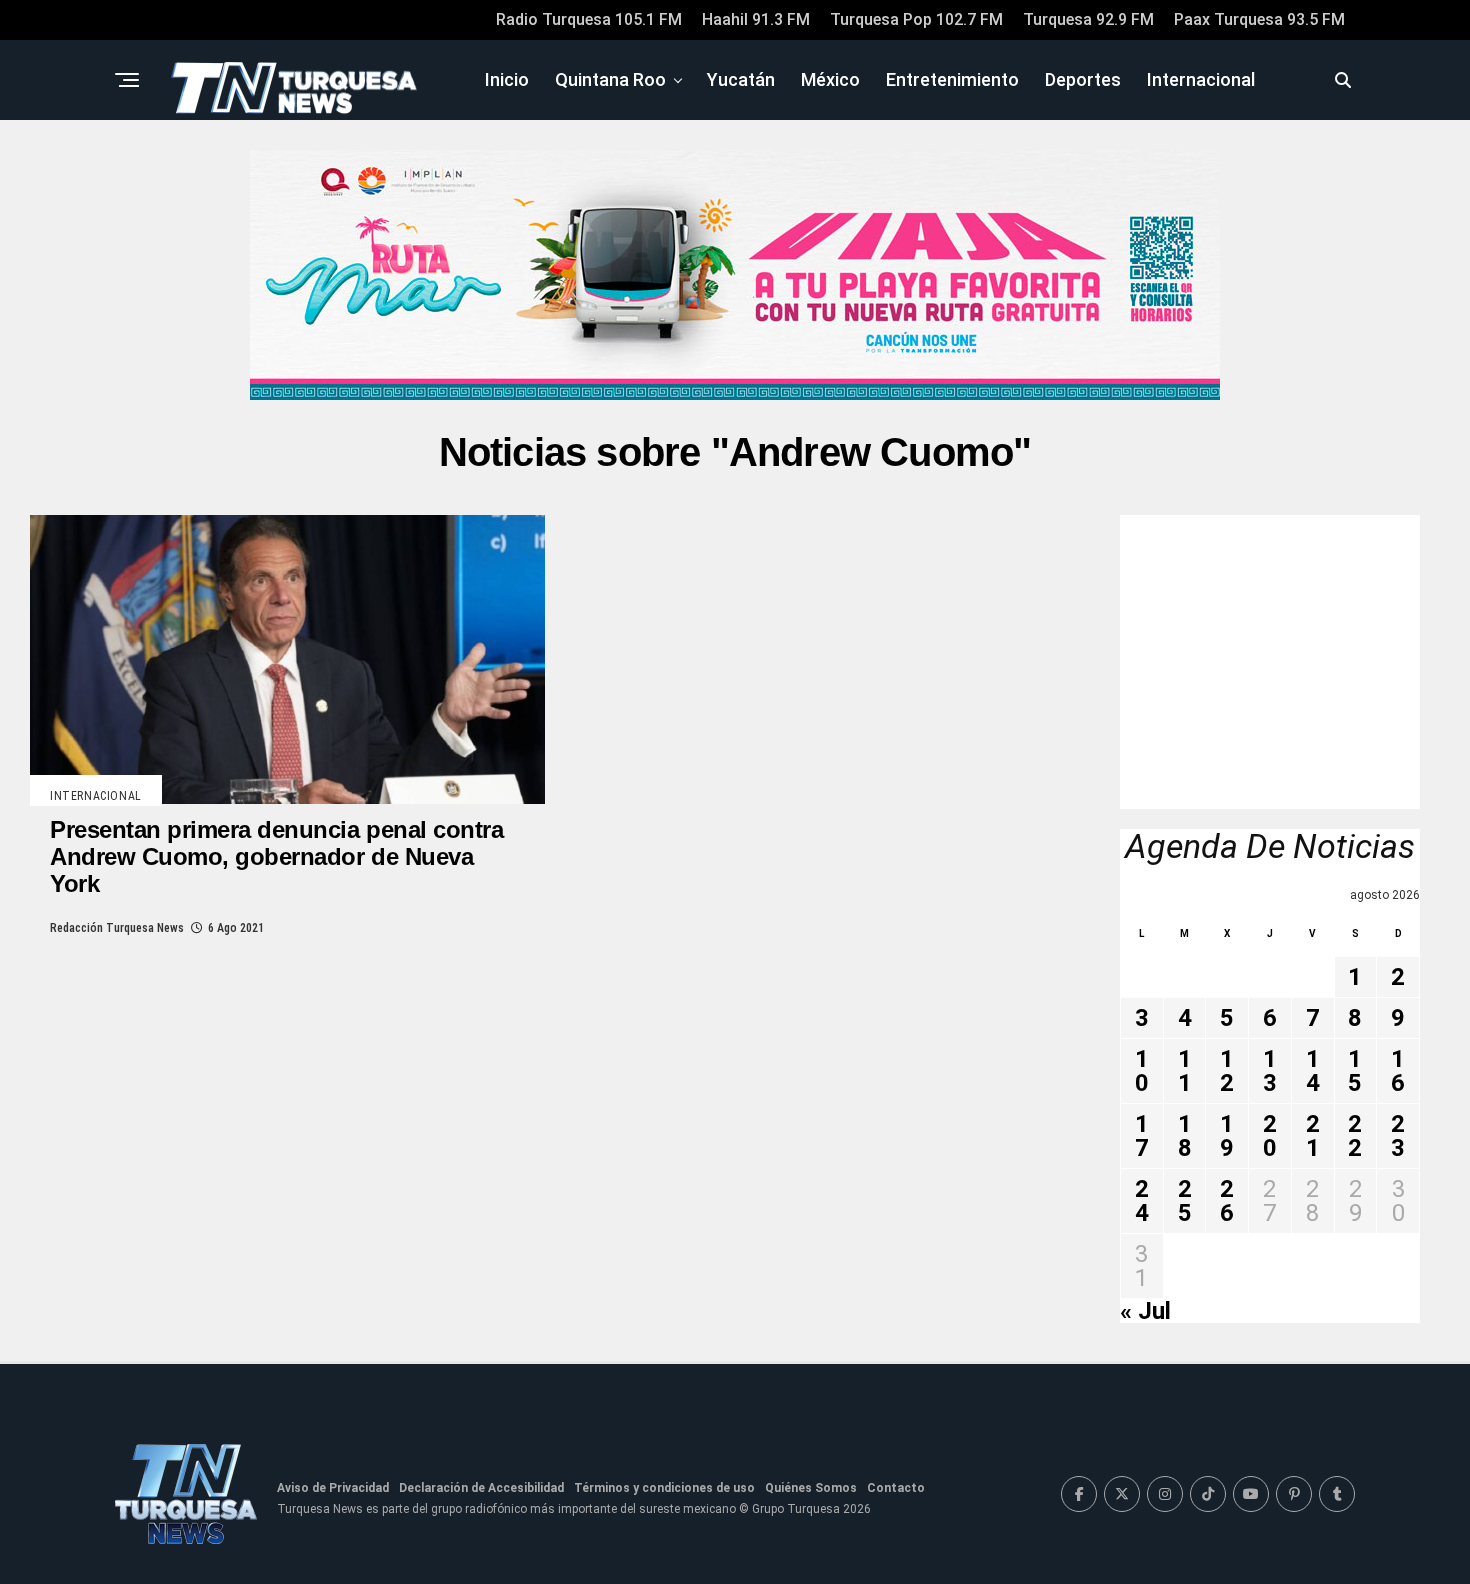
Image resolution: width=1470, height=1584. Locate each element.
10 (1142, 1071)
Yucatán (741, 79)
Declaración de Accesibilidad (481, 1488)
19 (1227, 1136)
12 (1227, 1071)
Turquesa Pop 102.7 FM (916, 19)
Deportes (1083, 79)
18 (1185, 1136)
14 (1313, 1071)
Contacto (896, 1488)
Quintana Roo (610, 79)
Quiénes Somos (811, 1488)
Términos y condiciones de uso (664, 1488)
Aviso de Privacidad (333, 1488)
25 (1185, 1201)
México (830, 79)
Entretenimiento (952, 79)
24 (1142, 1201)
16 (1398, 1071)
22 (1355, 1136)
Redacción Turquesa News (117, 928)
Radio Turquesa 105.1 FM (589, 19)
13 (1270, 1071)
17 (1142, 1136)
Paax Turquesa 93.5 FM (1259, 19)
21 (1313, 1136)
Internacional (1201, 79)
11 (1185, 1071)
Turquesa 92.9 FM (1088, 19)
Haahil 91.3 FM (756, 19)
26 (1227, 1201)
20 (1270, 1136)
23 (1398, 1136)
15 (1355, 1071)
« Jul (1145, 1311)
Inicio (507, 79)
